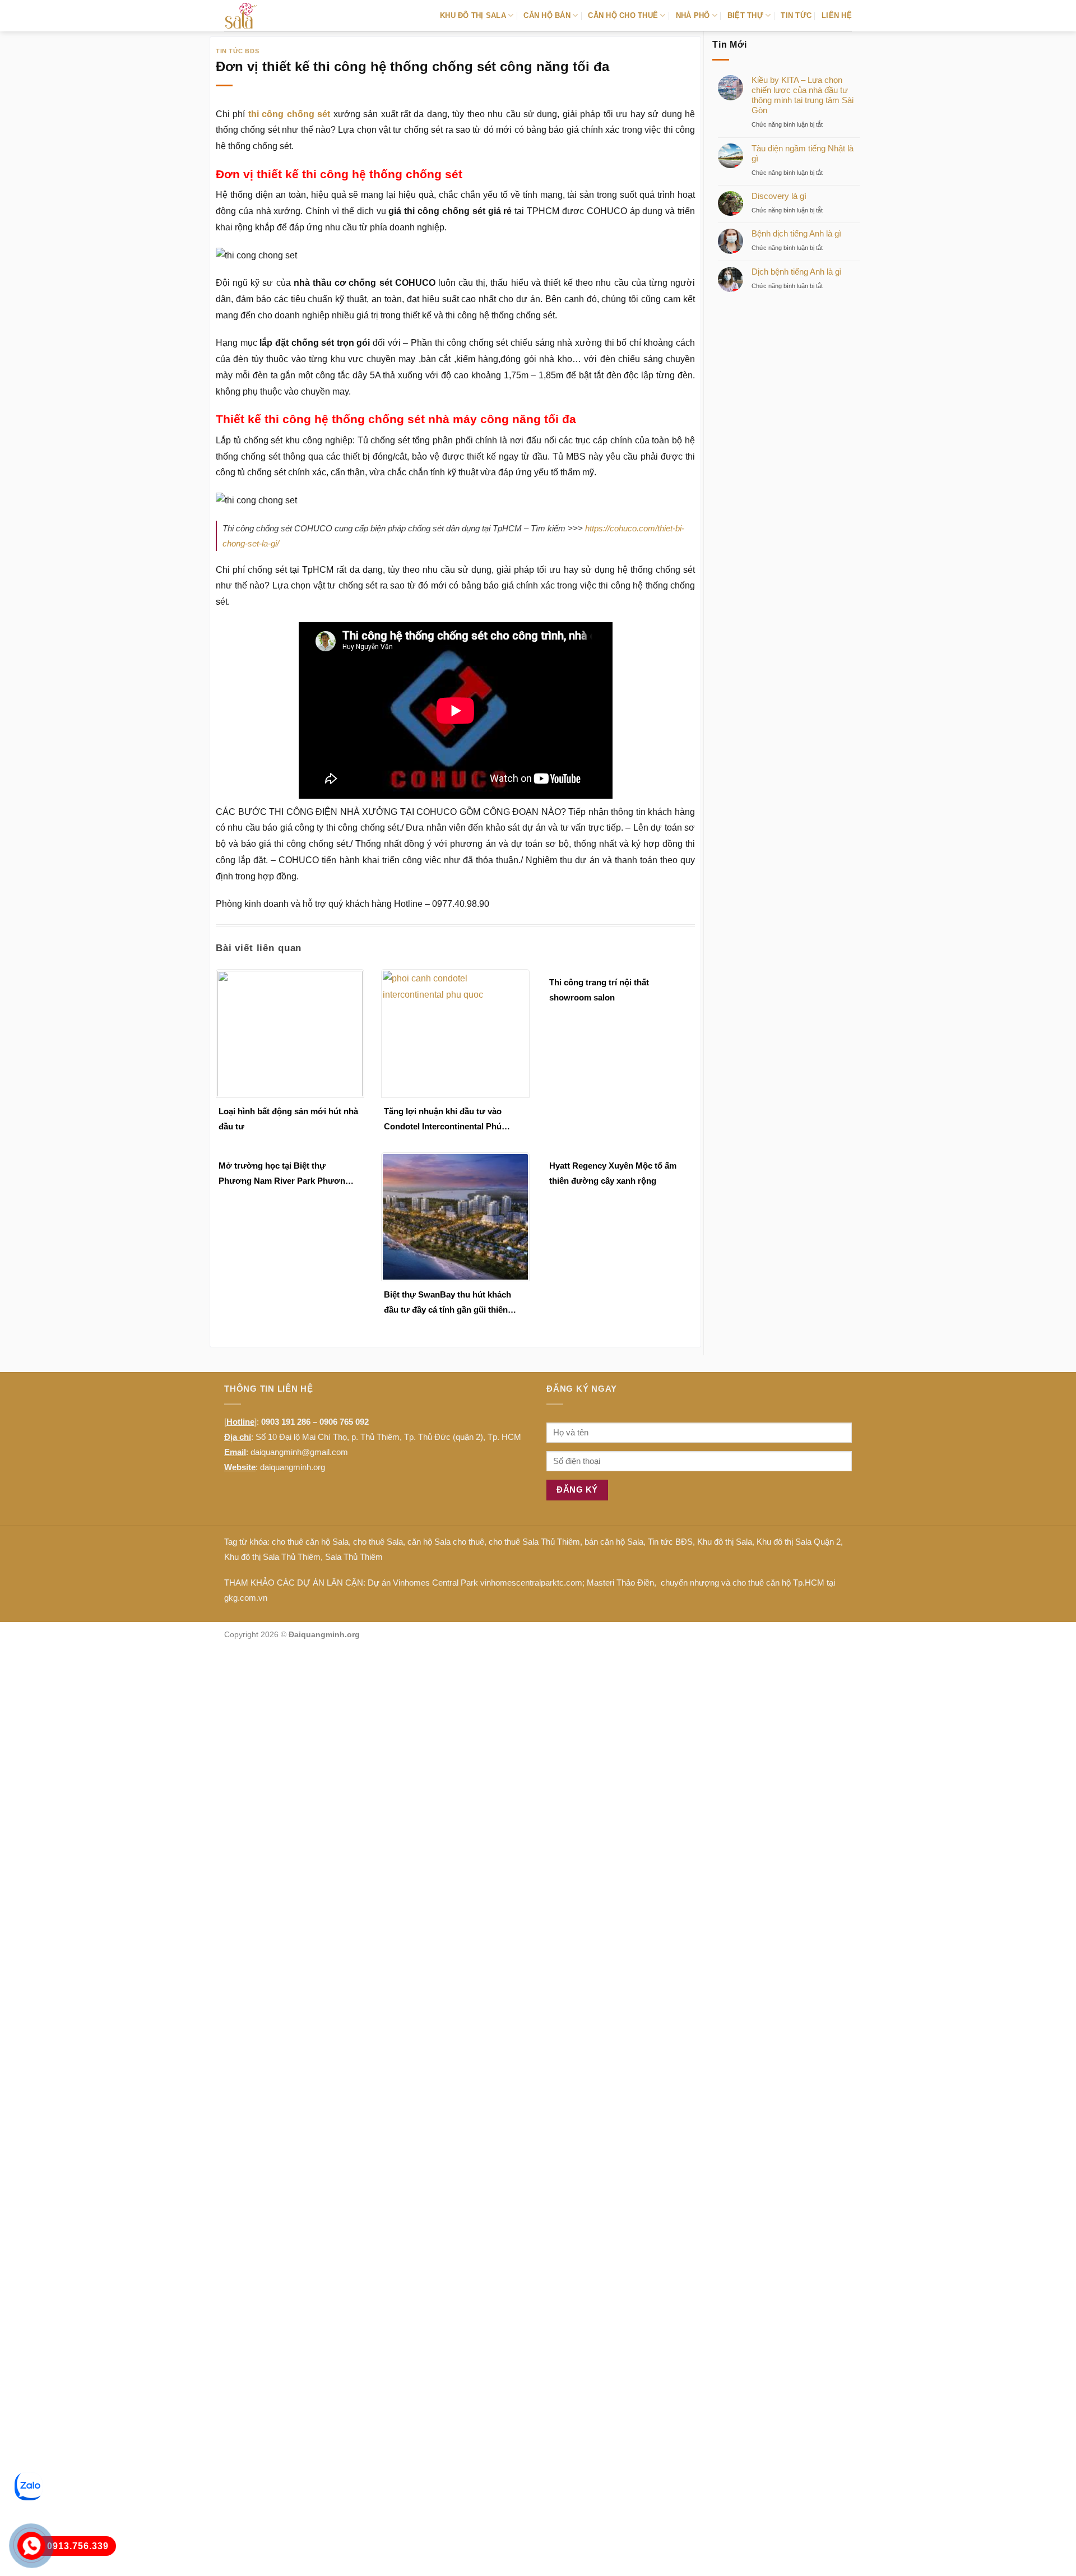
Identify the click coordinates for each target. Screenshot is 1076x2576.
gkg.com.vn (246, 1598)
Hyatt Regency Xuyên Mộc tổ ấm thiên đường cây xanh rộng (613, 1173)
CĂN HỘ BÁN (547, 15)
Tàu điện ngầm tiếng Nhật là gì (803, 153)
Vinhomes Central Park (435, 1583)
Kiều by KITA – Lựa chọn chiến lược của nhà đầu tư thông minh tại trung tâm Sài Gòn (803, 95)
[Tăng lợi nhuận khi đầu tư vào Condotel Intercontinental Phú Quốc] (455, 1033)
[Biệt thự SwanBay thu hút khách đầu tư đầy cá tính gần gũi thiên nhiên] (455, 1216)
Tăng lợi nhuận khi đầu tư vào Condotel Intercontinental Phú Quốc (443, 1120)
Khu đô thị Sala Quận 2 (799, 1542)
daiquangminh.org (293, 1467)
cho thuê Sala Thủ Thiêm (534, 1542)
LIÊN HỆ (837, 15)
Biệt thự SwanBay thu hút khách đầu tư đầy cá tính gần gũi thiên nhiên (447, 1303)
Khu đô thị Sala (725, 1542)
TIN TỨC (796, 15)
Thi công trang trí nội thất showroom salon (599, 990)
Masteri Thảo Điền (620, 1583)
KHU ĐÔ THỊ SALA (473, 15)
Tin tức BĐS (670, 1542)
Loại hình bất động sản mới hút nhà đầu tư (288, 1119)
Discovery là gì (779, 196)
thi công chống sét (289, 114)
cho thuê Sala (378, 1542)
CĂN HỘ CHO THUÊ (623, 15)
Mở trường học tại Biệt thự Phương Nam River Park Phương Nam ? (284, 1175)
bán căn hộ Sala (614, 1542)
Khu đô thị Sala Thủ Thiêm (272, 1557)
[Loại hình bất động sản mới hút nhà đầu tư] (290, 1033)
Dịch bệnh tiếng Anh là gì (797, 272)
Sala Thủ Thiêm (354, 1557)
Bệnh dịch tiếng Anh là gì (796, 233)
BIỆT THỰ (745, 15)
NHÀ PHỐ (693, 15)
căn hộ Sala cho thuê (446, 1542)
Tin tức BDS (237, 51)
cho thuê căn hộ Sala (310, 1542)
